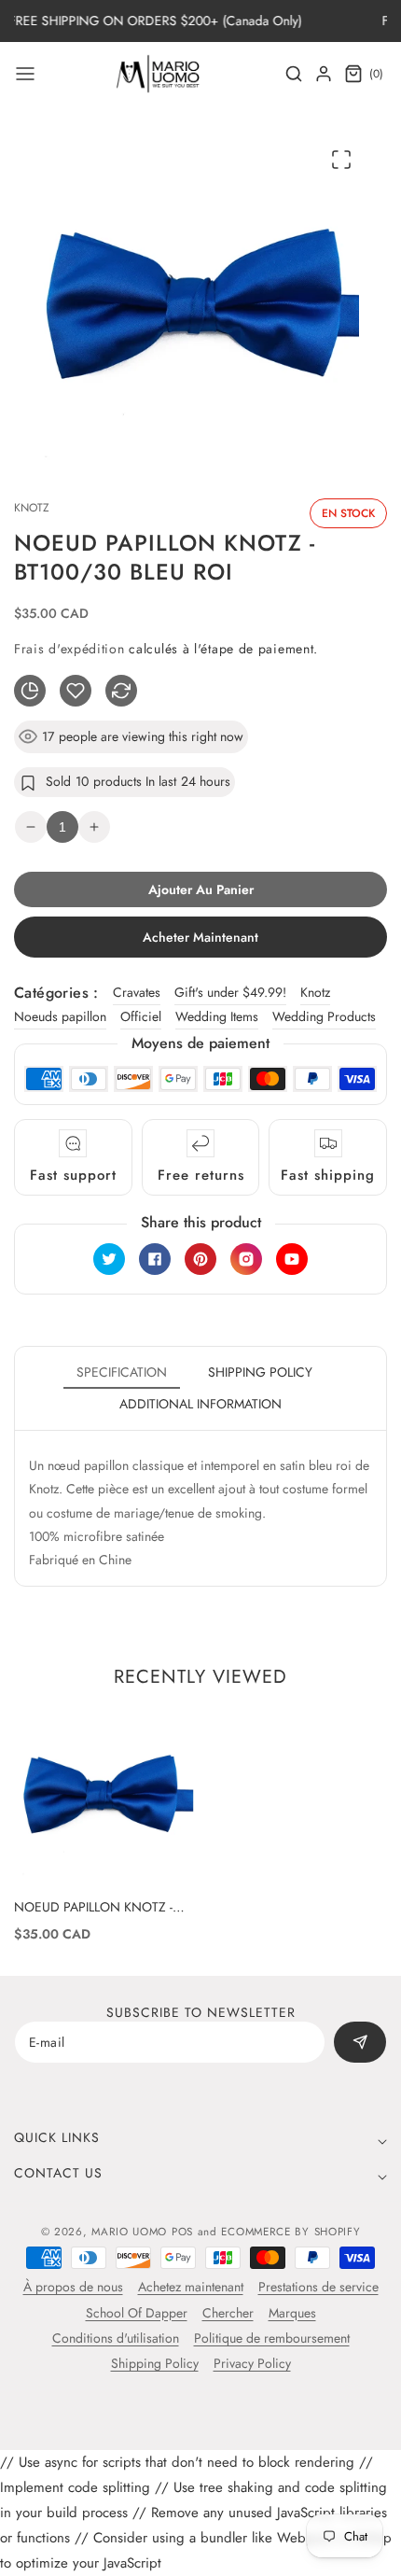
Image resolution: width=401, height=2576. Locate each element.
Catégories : (56, 993)
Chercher (228, 2313)
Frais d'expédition (69, 649)
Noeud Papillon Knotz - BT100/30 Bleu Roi (93, 1907)
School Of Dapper (137, 2313)
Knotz (315, 992)
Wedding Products (324, 1016)
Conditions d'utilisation (116, 2338)
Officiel (141, 1016)
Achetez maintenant (191, 2287)
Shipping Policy (155, 2363)
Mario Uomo (129, 2232)
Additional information (200, 1404)
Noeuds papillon (60, 1016)
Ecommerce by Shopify (290, 2232)
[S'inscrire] (360, 2042)
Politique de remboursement (272, 2338)
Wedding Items (217, 1016)
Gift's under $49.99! (230, 992)
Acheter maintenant (200, 937)
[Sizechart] (30, 691)
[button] (25, 74)
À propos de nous (73, 2287)
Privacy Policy (252, 2363)
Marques (292, 2313)
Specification (122, 1372)
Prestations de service (318, 2287)
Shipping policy (260, 1372)
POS (182, 2232)
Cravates (137, 992)
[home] (200, 2553)
